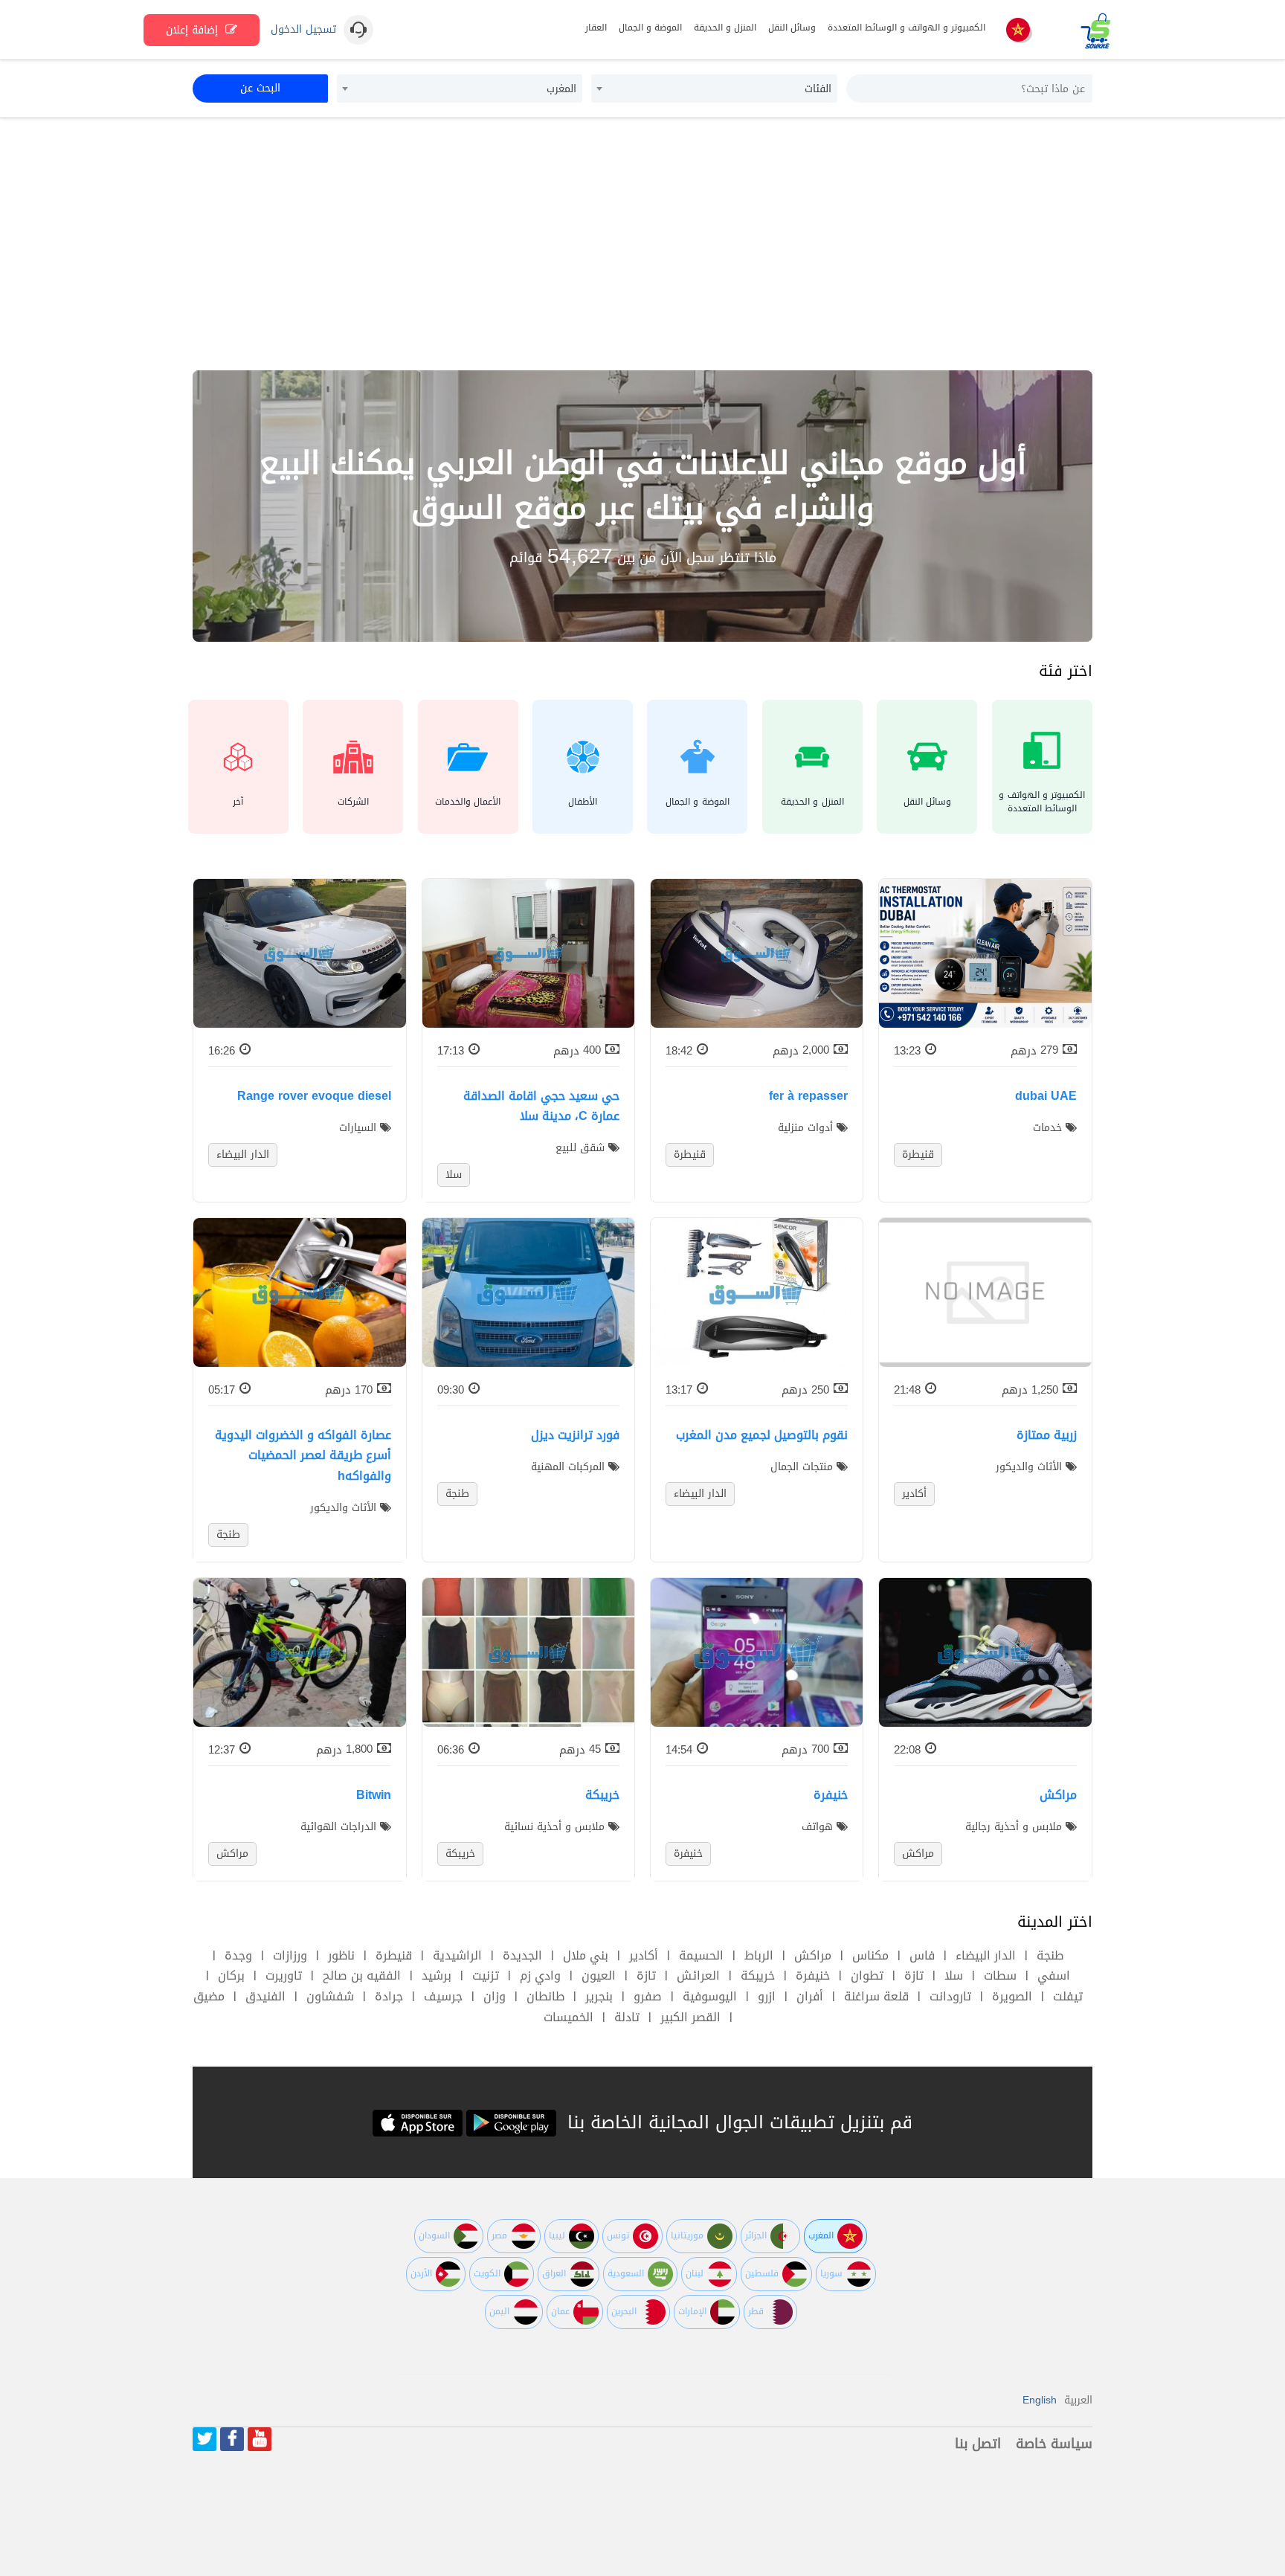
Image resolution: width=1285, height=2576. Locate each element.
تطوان (867, 1976)
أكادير (644, 1955)
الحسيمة (701, 1955)
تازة (914, 1976)
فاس (922, 1955)
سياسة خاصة (1054, 2444)
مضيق (209, 1996)
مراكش (813, 1955)
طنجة (1050, 1955)
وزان (495, 1996)
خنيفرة (813, 1976)
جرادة (389, 1996)
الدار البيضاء (986, 1955)
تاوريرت (284, 1976)
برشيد (437, 1976)
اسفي (1054, 1976)
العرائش (698, 1976)
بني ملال (586, 1955)
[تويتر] (204, 2439)
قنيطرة (394, 1955)
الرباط (759, 1955)
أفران (810, 1996)
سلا (954, 1976)
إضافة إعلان (194, 30)
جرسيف (443, 1996)
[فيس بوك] (232, 2439)
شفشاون (330, 1996)
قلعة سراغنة (876, 1996)
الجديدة (522, 1955)
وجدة (238, 1955)
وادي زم (540, 1976)
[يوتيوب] (260, 2439)
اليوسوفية (710, 1996)
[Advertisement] (642, 244)
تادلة (627, 2017)
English (1040, 2400)
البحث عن (260, 88)
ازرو (767, 1996)
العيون (599, 1976)
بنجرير (599, 1996)
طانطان (545, 1996)
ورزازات (290, 1955)
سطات (1000, 1976)
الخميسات (569, 2017)
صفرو (648, 1996)
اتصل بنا (978, 2444)
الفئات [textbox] (818, 89)
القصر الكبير (690, 2017)
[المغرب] (1018, 31)
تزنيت (486, 1976)
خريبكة (758, 1976)
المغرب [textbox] (561, 89)
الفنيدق (265, 1996)
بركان (231, 1976)
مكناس (870, 1955)
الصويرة (1012, 1996)
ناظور (341, 1955)
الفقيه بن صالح (362, 1976)
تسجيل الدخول (303, 30)
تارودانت (950, 1996)
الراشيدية (457, 1955)
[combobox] (714, 88)
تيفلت (1068, 1996)
